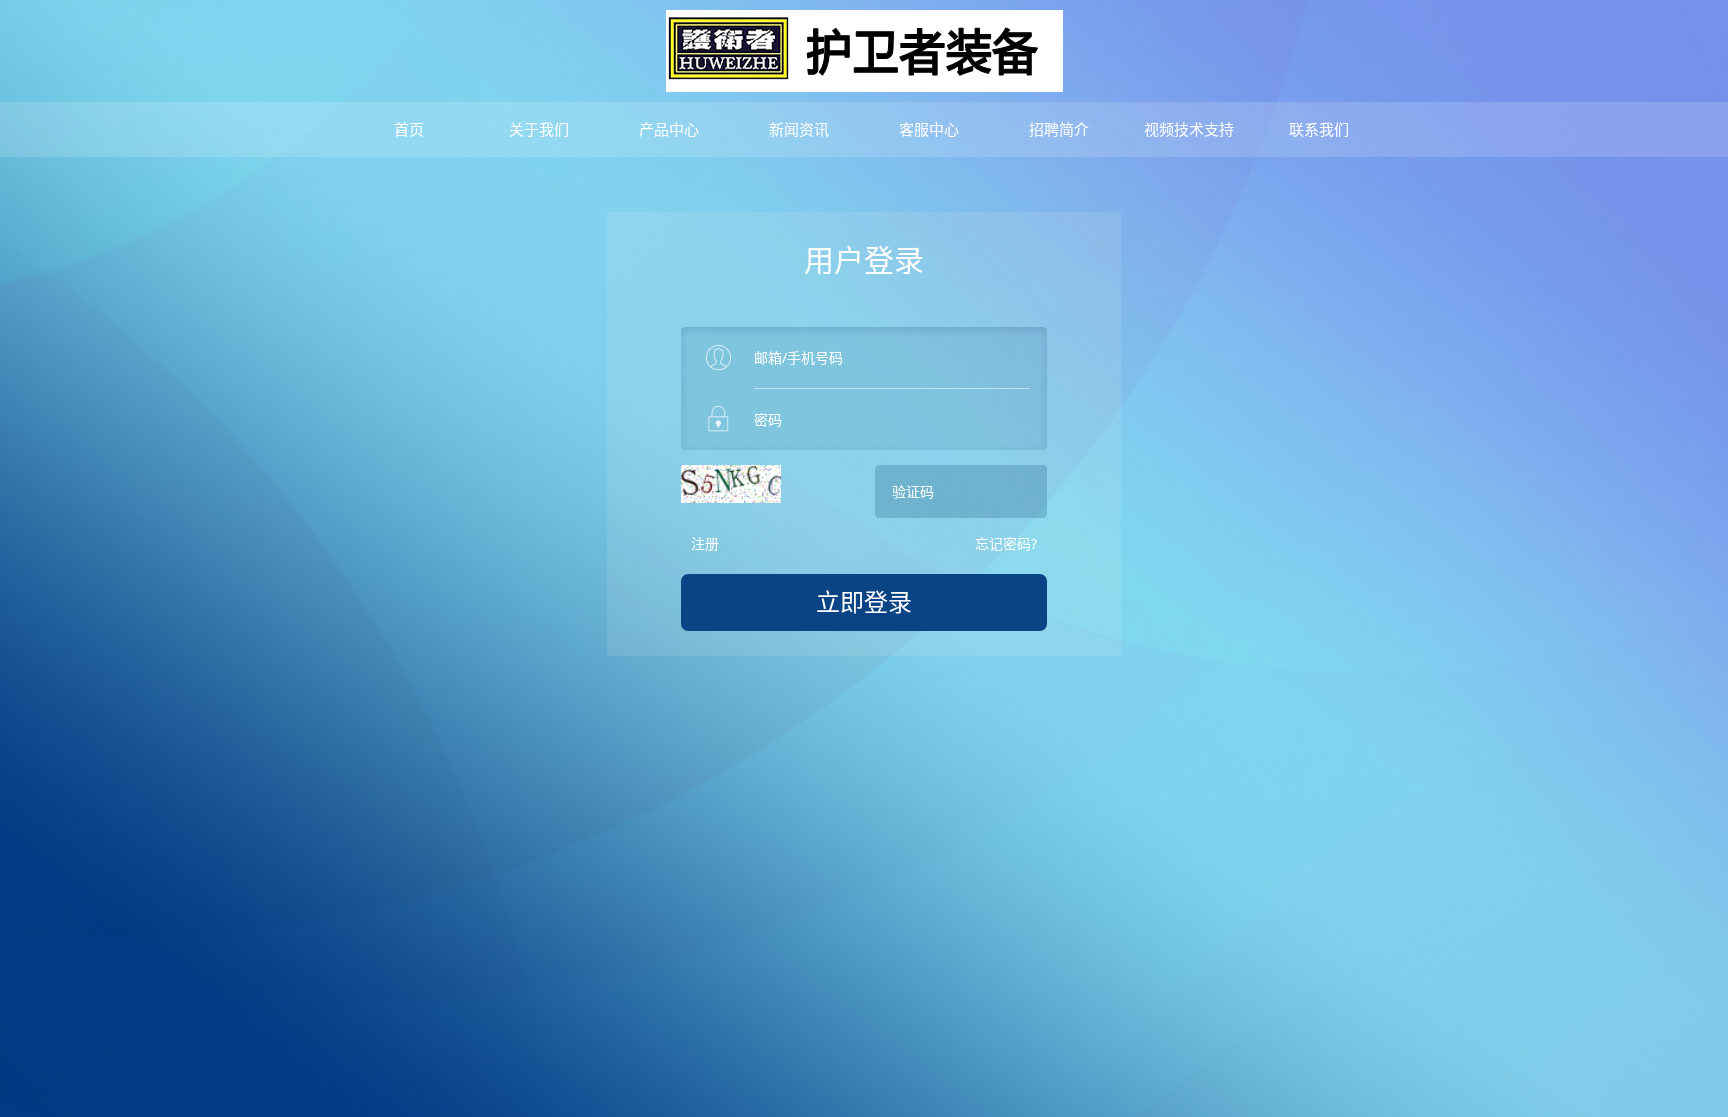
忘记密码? (1006, 543)
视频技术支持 (1189, 129)
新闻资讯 (799, 129)
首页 (409, 129)
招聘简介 (1059, 129)
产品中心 (669, 129)
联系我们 (1319, 129)
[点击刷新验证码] (731, 484)
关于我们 (539, 129)
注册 (705, 543)
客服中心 (929, 129)
